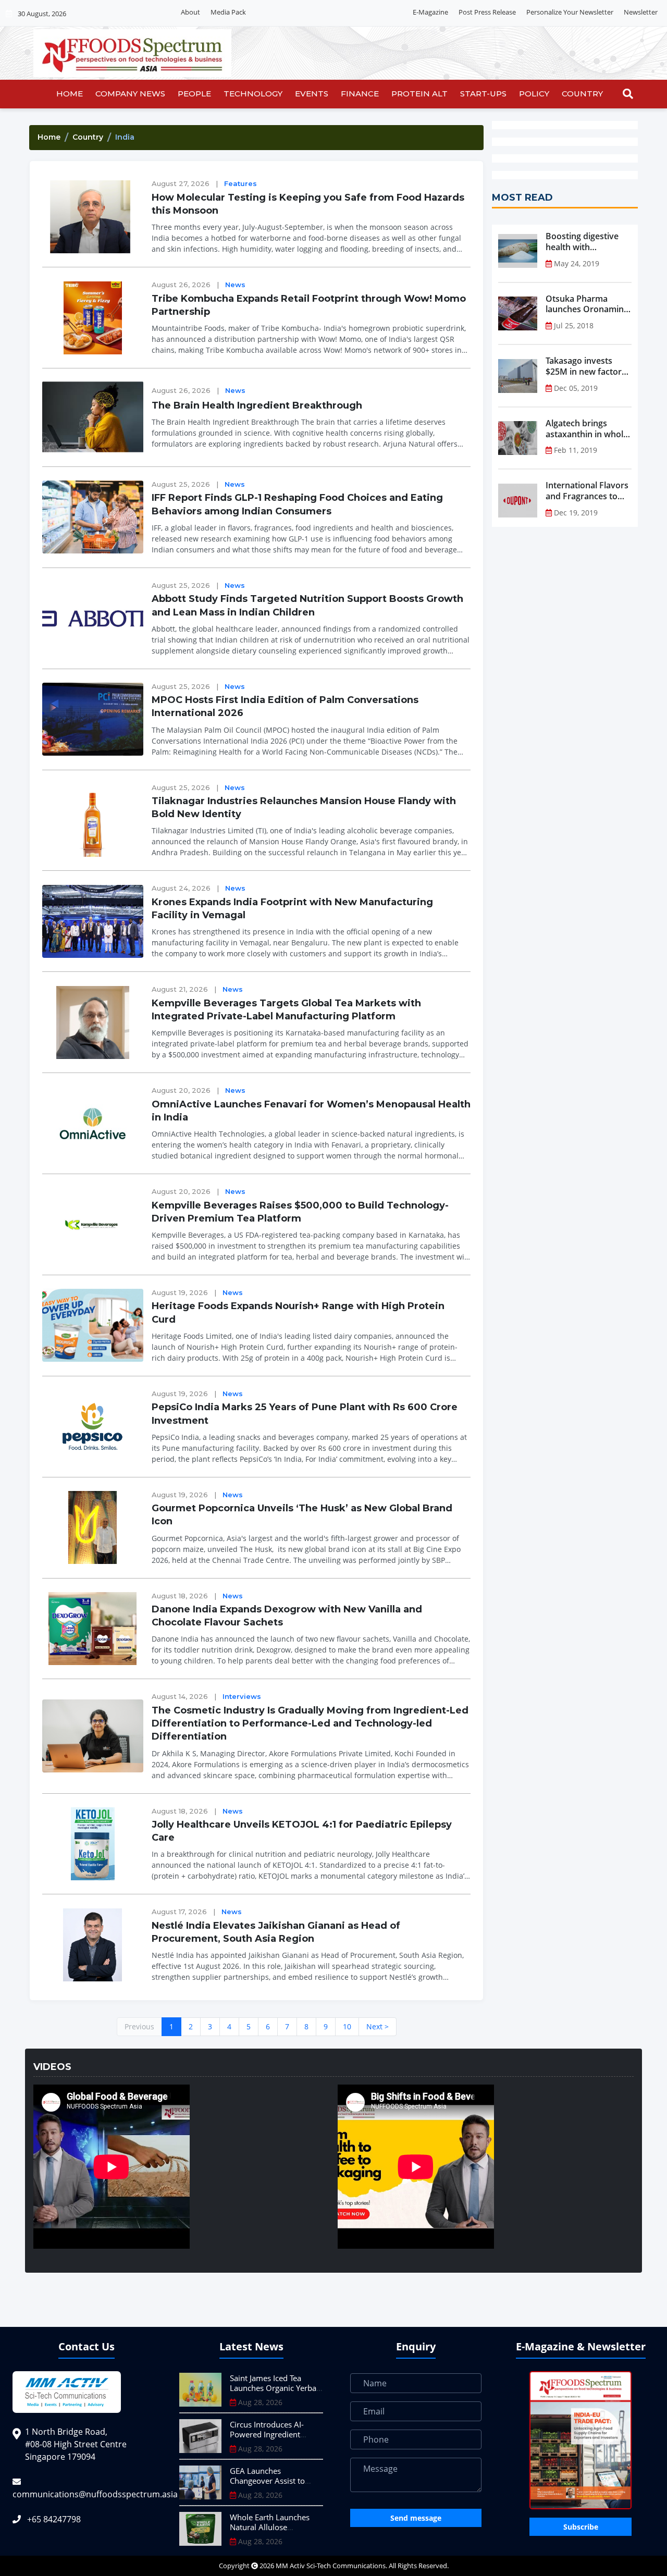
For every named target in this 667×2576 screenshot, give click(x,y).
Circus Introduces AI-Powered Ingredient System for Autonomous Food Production (274, 2440)
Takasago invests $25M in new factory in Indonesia (586, 366)
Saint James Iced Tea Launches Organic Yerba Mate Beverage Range (273, 2388)
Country (582, 94)
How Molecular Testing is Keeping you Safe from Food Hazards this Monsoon (308, 204)
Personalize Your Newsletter (570, 12)
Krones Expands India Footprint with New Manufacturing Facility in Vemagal (292, 909)
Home (70, 94)
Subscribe (581, 2527)
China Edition (381, 13)
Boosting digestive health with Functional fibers (582, 242)
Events (312, 94)
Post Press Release (487, 12)
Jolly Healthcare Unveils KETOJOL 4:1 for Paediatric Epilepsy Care (302, 1831)
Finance (360, 94)
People (194, 94)
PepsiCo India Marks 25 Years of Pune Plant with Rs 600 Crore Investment (305, 1414)
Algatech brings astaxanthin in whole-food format (588, 429)
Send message (416, 2518)
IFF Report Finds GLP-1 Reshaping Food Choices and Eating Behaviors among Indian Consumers (297, 504)
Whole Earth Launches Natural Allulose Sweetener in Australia (270, 2527)
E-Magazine (430, 12)
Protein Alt (419, 94)
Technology (253, 94)
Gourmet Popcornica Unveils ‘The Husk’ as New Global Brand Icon (302, 1515)
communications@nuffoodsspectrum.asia (95, 2494)
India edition (330, 13)
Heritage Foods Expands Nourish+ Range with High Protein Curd (298, 1312)
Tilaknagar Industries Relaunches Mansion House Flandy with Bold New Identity (304, 808)
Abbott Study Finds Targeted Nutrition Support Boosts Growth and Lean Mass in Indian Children (307, 605)
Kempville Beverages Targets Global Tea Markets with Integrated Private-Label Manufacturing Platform (286, 1010)
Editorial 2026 (278, 13)
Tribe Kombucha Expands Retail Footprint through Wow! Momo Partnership (309, 305)
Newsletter (641, 12)
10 (347, 2026)
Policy (534, 94)
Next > (378, 2026)
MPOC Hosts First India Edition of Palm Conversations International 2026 (285, 706)
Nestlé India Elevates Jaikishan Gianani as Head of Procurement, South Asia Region (276, 1932)
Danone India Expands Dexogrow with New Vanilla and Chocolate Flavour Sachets (287, 1616)
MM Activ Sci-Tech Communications (331, 2566)
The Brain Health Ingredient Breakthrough (257, 405)
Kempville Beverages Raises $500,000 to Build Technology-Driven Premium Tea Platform (300, 1212)
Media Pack (228, 12)
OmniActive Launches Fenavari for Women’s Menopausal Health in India (311, 1111)
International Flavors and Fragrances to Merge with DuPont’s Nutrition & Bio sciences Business (587, 491)
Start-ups (483, 94)
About (190, 12)
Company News (130, 94)
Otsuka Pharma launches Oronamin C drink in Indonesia (588, 304)
